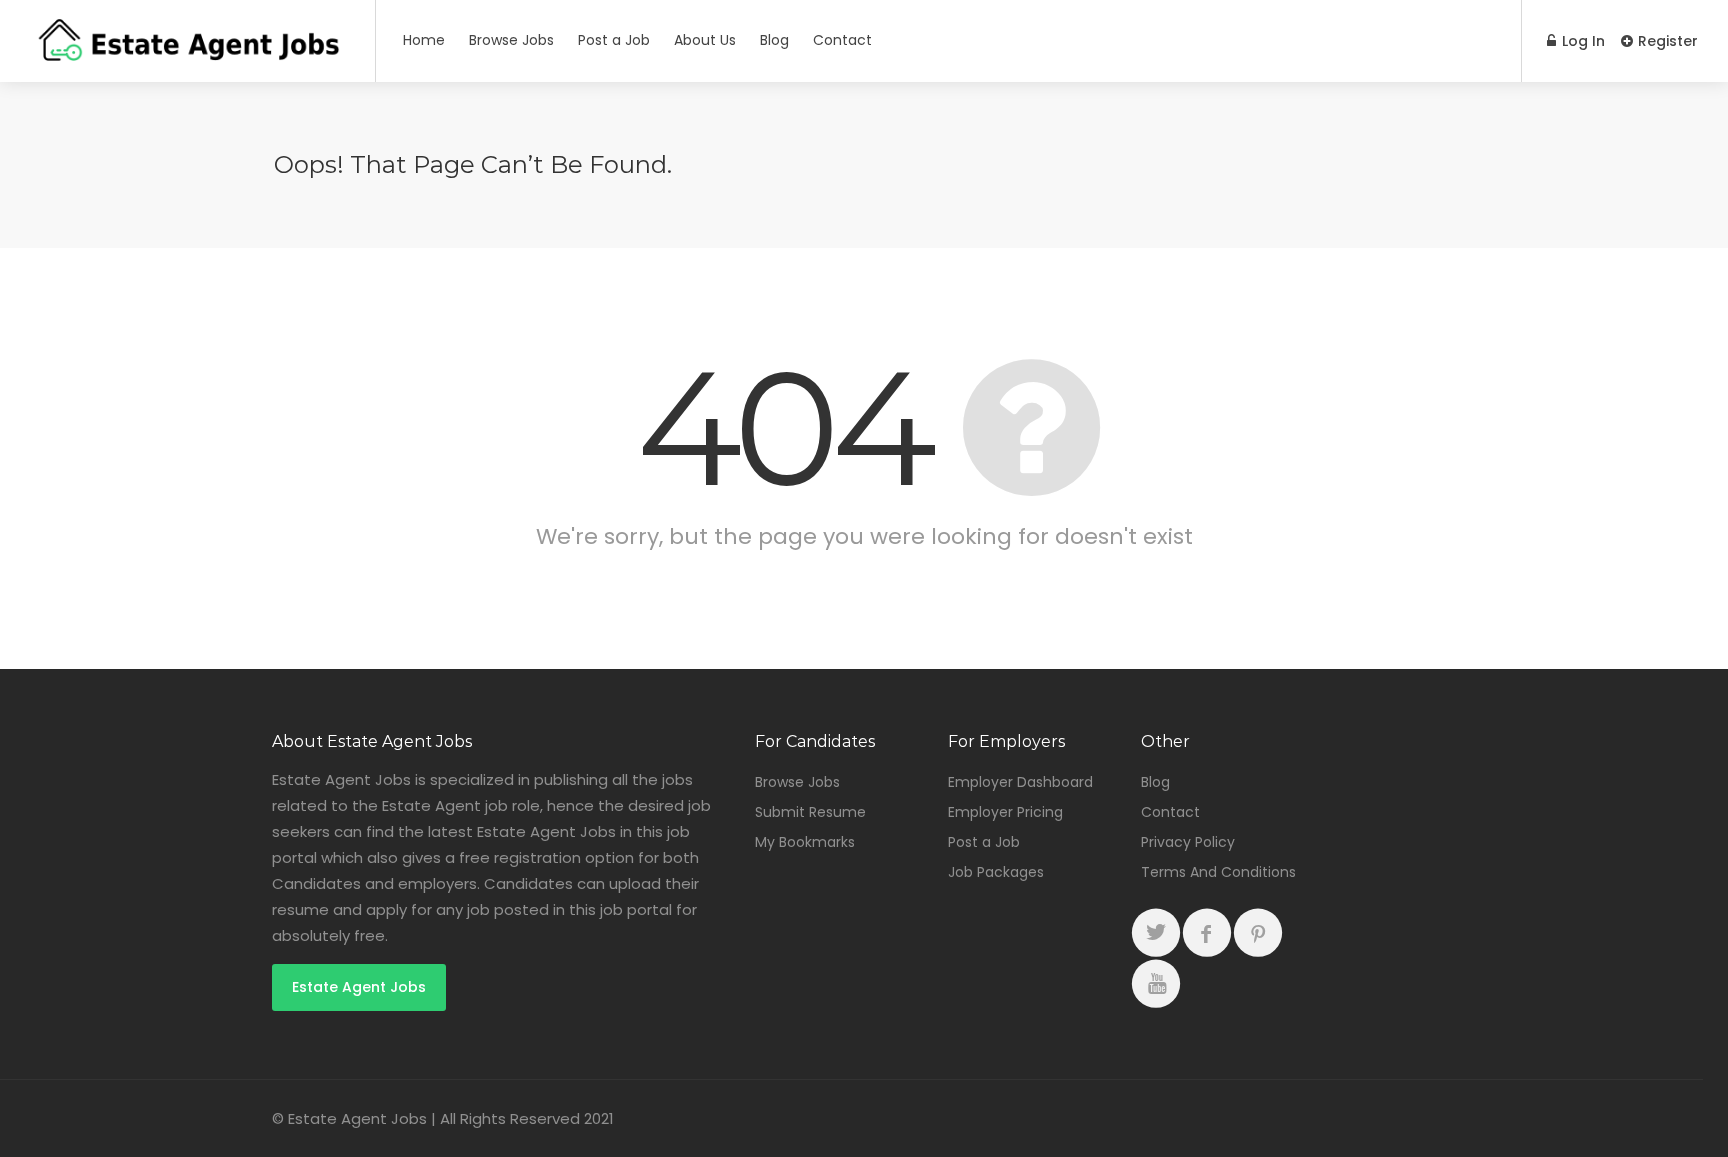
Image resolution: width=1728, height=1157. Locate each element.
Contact (842, 40)
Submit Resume (810, 812)
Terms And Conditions (1218, 872)
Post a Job (614, 40)
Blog (774, 40)
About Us (705, 40)
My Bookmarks (805, 842)
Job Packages (996, 872)
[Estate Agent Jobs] (187, 54)
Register (1666, 41)
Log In (1581, 41)
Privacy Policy (1188, 842)
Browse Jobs (511, 40)
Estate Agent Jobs (359, 987)
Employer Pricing (1005, 812)
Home (424, 40)
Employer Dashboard (1020, 782)
